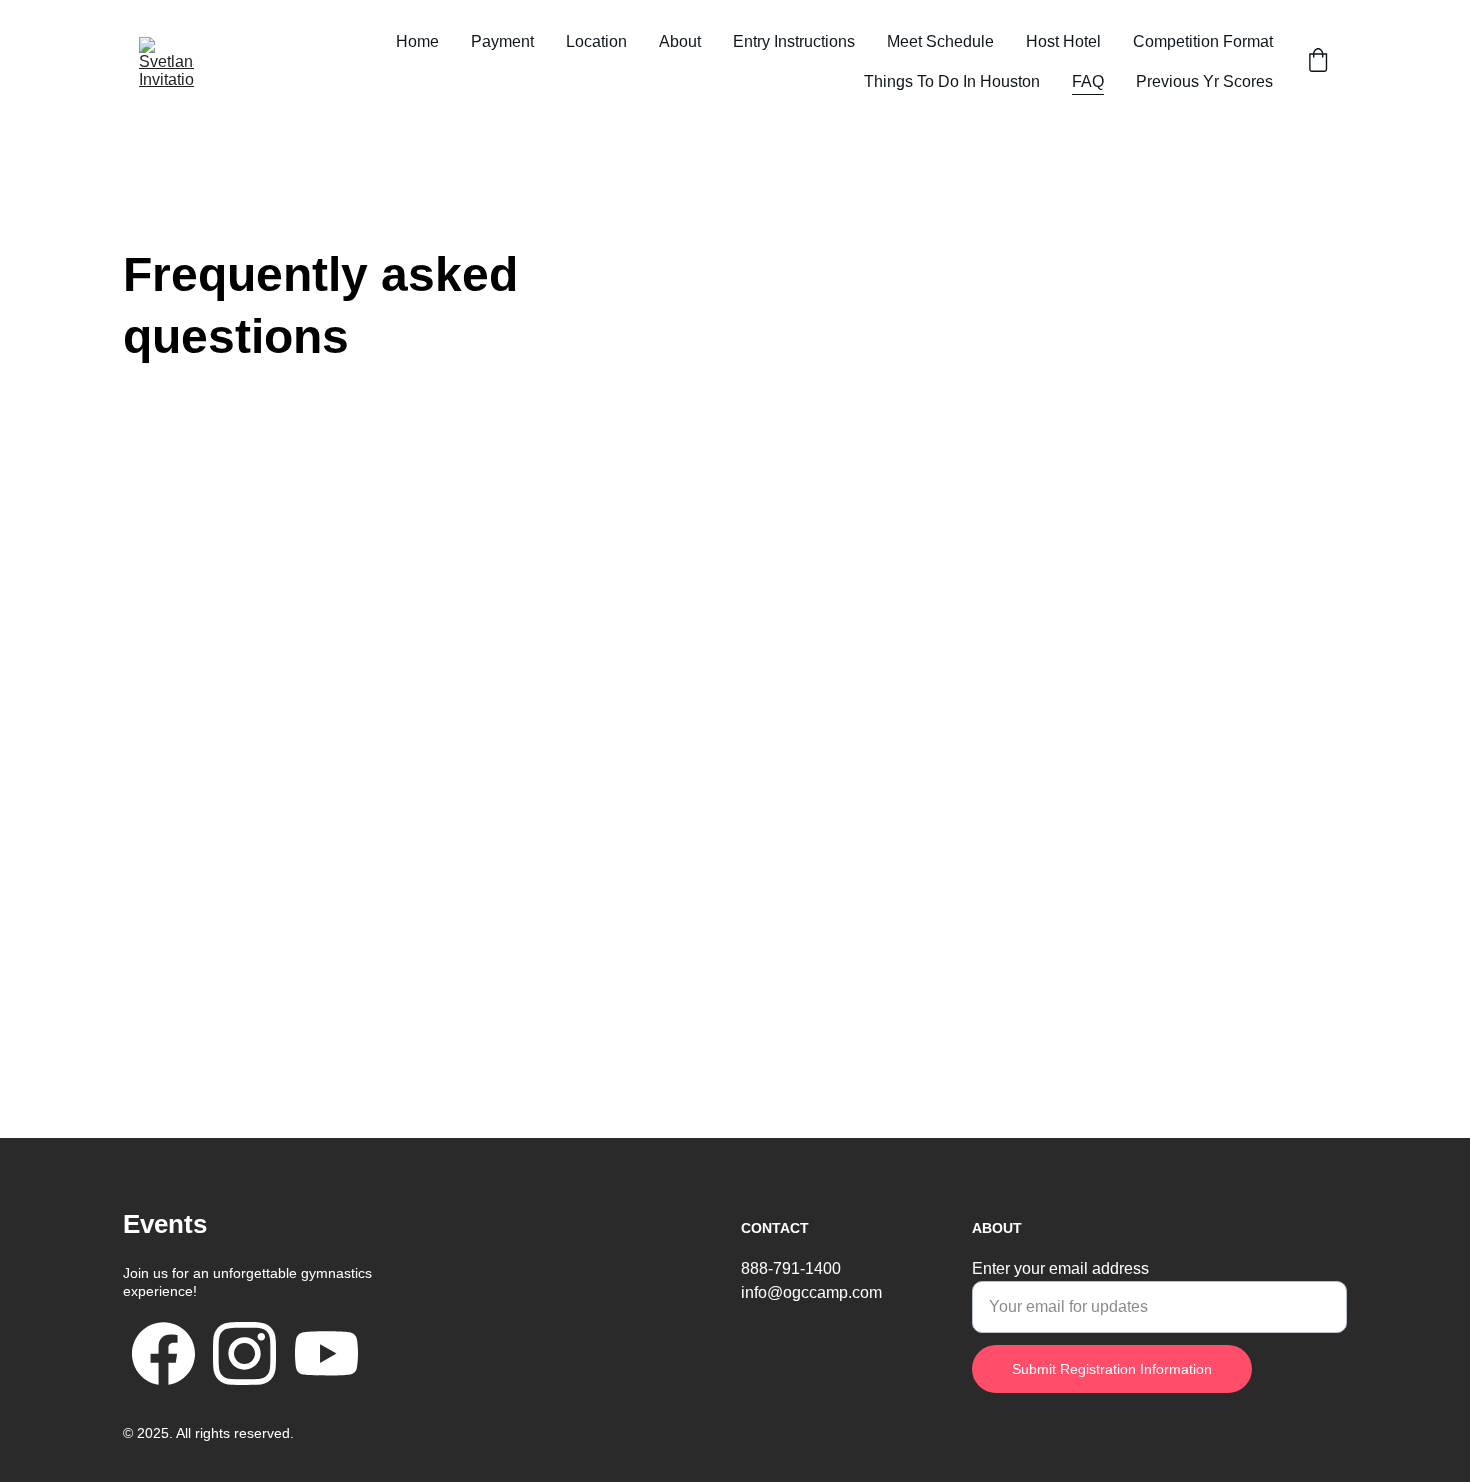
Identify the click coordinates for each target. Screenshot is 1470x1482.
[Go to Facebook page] (163, 1353)
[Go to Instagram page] (244, 1353)
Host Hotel (1063, 41)
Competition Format (1203, 41)
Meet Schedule (940, 41)
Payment (502, 41)
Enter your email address (1060, 1268)
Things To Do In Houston (952, 81)
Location (596, 41)
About (680, 41)
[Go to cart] (1318, 62)
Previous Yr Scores (1204, 81)
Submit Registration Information (1112, 1369)
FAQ (1088, 81)
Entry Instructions (794, 41)
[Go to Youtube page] (326, 1353)
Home (417, 41)
